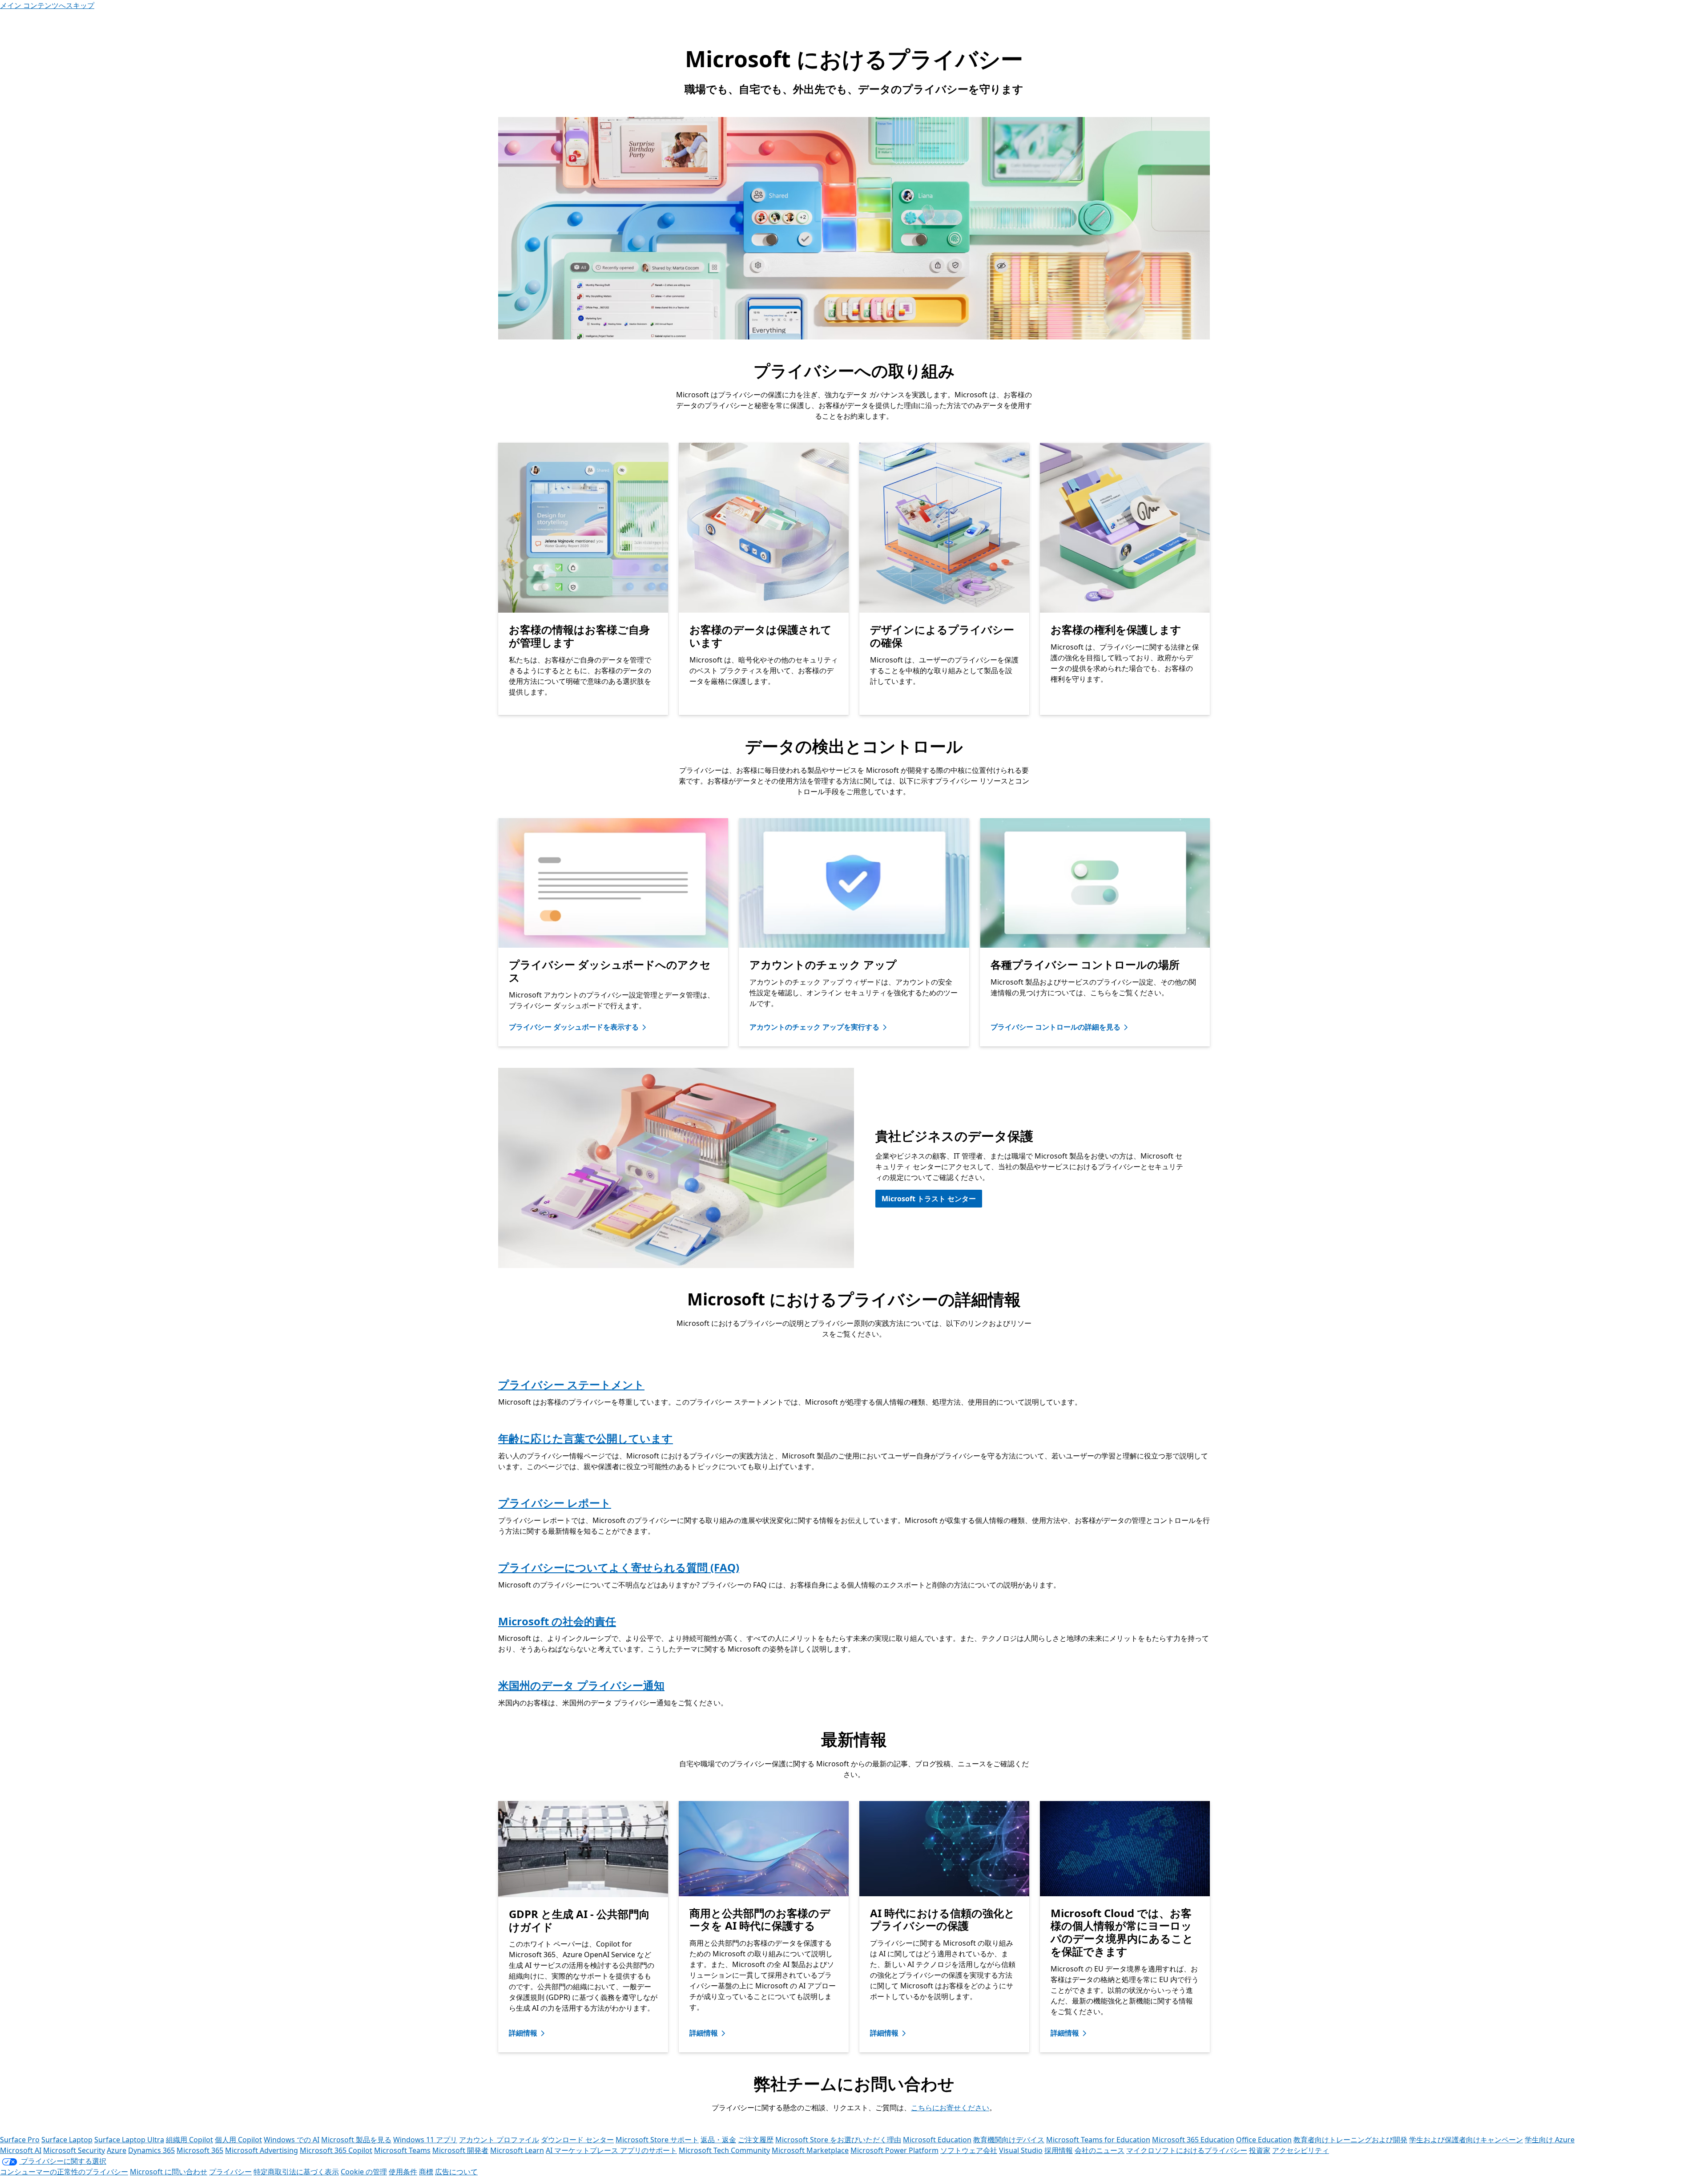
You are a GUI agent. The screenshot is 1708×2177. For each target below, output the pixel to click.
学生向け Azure (1550, 2140)
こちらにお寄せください (950, 2108)
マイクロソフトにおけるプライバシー (1187, 2150)
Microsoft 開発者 (460, 2150)
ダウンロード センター (577, 2140)
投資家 (1260, 2150)
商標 (426, 2172)
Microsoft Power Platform (894, 2150)
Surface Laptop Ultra (129, 2140)
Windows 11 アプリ (425, 2140)
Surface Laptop (67, 2140)
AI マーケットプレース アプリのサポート (611, 2150)
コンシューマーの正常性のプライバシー (64, 2172)
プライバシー (230, 2172)
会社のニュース (1100, 2150)
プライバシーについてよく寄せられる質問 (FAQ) (619, 1567)
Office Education (1264, 2140)
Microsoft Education (937, 2140)
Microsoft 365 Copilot (336, 2150)
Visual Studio (1021, 2150)
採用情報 (1059, 2150)
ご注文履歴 (756, 2140)
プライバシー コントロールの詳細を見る (1055, 1027)
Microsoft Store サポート (657, 2140)
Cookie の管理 (364, 2172)
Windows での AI (292, 2140)
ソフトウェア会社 (969, 2150)
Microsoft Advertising (262, 2150)
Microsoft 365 (200, 2150)
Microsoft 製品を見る (356, 2140)
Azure (117, 2150)
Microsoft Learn (517, 2150)
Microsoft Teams (402, 2150)
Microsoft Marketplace (810, 2150)
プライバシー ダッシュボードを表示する (574, 1027)
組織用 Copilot (189, 2140)
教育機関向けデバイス (1009, 2140)
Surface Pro (20, 2140)
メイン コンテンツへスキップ (47, 5)
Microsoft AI (21, 2150)
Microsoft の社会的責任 (557, 1621)
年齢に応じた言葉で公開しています (586, 1438)
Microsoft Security (74, 2150)
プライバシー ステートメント (571, 1384)
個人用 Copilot (238, 2140)
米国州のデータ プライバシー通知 (581, 1685)
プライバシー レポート (555, 1503)
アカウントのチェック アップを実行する (814, 1027)
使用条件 (403, 2172)
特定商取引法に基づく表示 (296, 2172)
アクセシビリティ (1301, 2150)
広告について (456, 2172)
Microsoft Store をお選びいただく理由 (838, 2140)
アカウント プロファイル (499, 2140)
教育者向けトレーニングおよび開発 (1350, 2140)
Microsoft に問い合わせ (169, 2172)
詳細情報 (523, 2033)
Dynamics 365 (151, 2150)
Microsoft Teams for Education (1098, 2140)
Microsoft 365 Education (1193, 2140)
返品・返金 (718, 2140)
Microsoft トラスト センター (929, 1199)
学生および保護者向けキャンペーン (1466, 2140)
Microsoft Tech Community (724, 2150)
